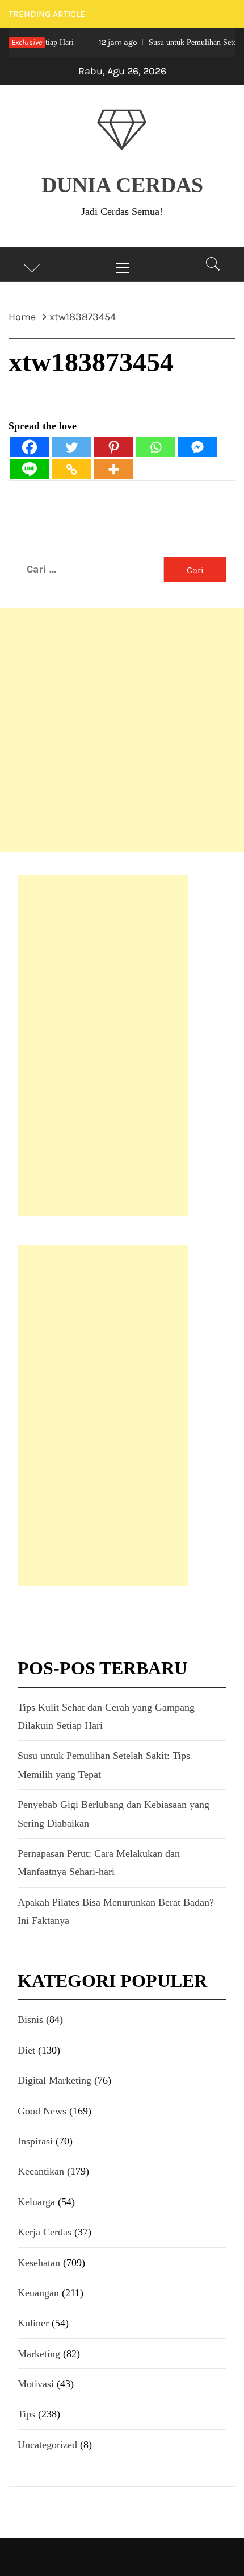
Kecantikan (41, 2171)
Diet (26, 2050)
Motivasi (36, 2384)
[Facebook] (30, 447)
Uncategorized (47, 2445)
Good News (42, 2111)
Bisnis (30, 2019)
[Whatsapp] (155, 447)
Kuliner (33, 2323)
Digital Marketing (54, 2080)
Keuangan (38, 2293)
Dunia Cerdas (122, 185)
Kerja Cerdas (45, 2232)
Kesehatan (39, 2263)
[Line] (30, 469)
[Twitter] (71, 447)
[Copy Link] (71, 469)
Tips (26, 2414)
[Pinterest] (113, 447)
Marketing (39, 2354)
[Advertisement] (122, 730)
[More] (113, 469)
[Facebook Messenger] (197, 447)
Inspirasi (35, 2141)
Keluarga (36, 2202)
